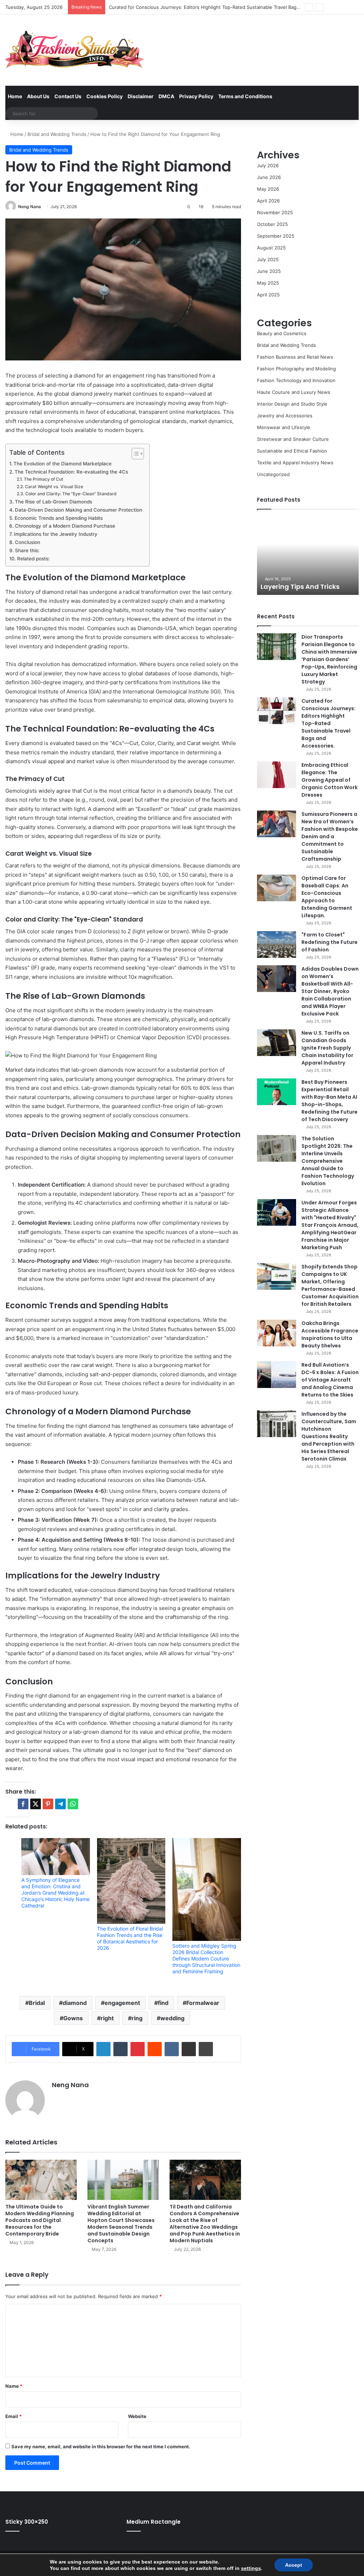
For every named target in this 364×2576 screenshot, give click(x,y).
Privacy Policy (196, 96)
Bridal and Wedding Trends (57, 134)
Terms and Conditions (245, 96)
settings (251, 2568)
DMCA (166, 96)
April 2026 (268, 201)
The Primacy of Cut (43, 479)
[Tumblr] (121, 2049)
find (163, 2003)
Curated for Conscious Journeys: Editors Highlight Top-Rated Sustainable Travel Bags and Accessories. (328, 723)
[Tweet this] (36, 1804)
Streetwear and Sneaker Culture (293, 439)
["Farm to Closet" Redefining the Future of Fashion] (277, 944)
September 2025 (276, 236)
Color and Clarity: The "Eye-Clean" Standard (71, 494)
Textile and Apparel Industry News (295, 463)
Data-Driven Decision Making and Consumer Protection (79, 510)
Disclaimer (141, 96)
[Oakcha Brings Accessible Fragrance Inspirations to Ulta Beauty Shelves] (277, 1333)
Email (14, 2416)
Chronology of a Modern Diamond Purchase (65, 526)
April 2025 (268, 295)
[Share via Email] (189, 2049)
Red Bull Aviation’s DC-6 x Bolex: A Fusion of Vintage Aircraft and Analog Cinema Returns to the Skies (330, 1380)
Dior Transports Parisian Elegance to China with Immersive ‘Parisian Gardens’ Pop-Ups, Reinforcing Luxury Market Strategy (329, 659)
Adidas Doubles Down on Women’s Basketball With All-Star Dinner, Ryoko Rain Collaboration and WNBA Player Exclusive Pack (330, 991)
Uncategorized (273, 474)
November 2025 (275, 212)
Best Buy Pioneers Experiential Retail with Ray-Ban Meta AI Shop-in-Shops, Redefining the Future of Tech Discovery (330, 1101)
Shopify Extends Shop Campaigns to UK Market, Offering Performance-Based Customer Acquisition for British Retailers (330, 1285)
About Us (38, 96)
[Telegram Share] (60, 1804)
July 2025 (268, 259)
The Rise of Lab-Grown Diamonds (53, 502)
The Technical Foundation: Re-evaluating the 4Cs (71, 472)
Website (137, 2416)
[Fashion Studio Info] (75, 50)
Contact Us (68, 96)
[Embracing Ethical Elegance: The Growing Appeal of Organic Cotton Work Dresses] (277, 775)
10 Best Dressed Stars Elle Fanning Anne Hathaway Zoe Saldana (316, 578)
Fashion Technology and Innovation (296, 380)
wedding (172, 2018)
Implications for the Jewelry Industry (56, 534)
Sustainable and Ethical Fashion (292, 451)
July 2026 (268, 165)
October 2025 (272, 224)
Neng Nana (30, 207)
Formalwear (203, 2003)
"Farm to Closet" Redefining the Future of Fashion (330, 942)
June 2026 (269, 177)
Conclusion (28, 542)
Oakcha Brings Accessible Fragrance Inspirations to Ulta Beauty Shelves (330, 1334)
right (107, 2018)
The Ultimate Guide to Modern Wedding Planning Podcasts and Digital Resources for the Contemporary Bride (40, 2220)
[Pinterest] (138, 2049)
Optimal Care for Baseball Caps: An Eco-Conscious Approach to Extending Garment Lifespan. (327, 897)
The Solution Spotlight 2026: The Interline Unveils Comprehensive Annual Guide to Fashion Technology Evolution (328, 1161)
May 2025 (268, 283)
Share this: (27, 550)
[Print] (206, 2049)
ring (137, 2018)
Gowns (73, 2018)
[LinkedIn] (103, 2049)
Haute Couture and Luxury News (294, 392)
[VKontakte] (172, 2049)
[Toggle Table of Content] (134, 454)
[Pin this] (48, 1804)
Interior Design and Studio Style (292, 404)
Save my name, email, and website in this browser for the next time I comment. (101, 2446)
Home (15, 96)
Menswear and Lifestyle (284, 427)
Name (14, 2386)
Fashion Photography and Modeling (296, 369)
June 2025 (269, 271)
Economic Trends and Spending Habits (59, 518)
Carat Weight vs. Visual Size (54, 487)
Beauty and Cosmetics (282, 333)
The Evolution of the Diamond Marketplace (63, 464)
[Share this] (23, 1804)
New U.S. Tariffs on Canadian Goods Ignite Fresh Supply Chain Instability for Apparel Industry (327, 1048)
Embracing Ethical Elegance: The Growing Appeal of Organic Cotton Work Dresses (330, 780)
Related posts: (33, 559)
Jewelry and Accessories (285, 416)
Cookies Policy (105, 96)
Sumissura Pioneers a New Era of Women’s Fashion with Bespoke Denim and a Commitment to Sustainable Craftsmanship (330, 836)
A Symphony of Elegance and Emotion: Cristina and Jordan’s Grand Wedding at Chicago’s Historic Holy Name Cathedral (55, 1893)
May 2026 (268, 189)
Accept (294, 2565)
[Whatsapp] (73, 1804)
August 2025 (271, 248)
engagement (122, 2003)
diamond (75, 2003)
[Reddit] (155, 2049)
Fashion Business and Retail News (295, 357)
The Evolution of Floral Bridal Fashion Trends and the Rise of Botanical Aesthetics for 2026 (130, 1938)
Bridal (37, 2003)
